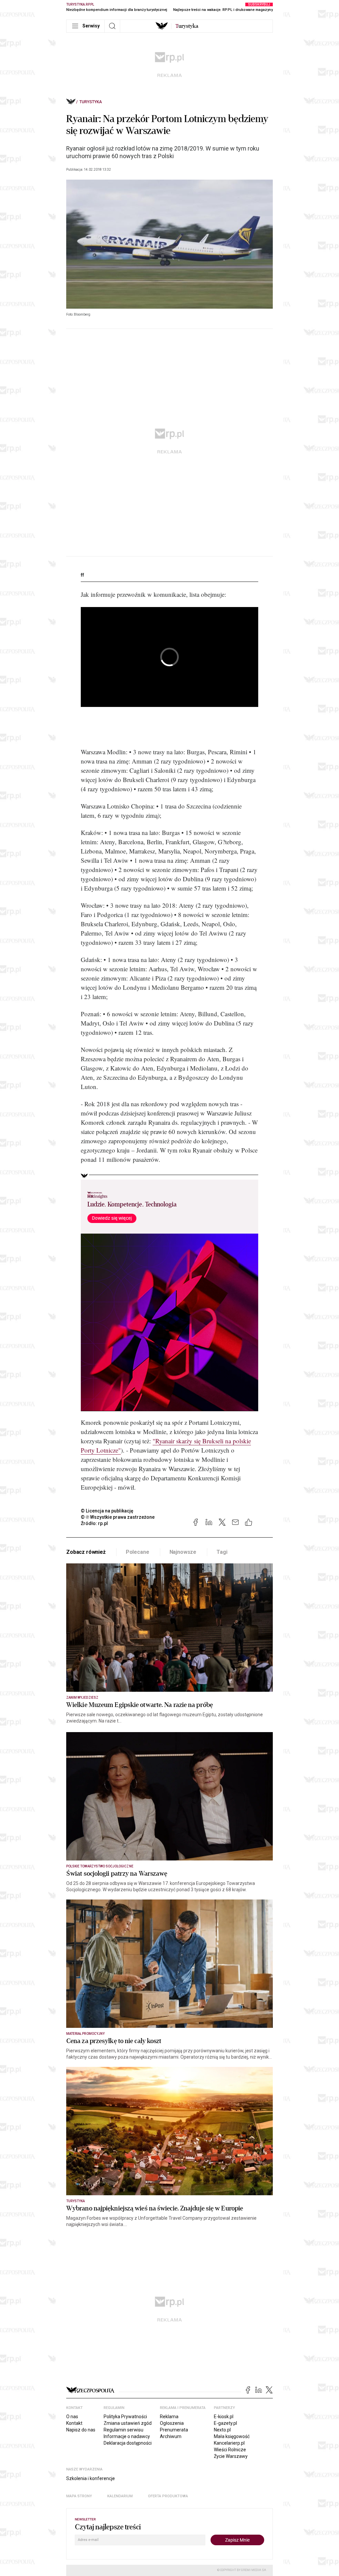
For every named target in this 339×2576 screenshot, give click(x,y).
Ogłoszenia (172, 2423)
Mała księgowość (232, 2436)
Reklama (169, 2417)
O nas (72, 2417)
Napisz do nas (81, 2430)
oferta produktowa (168, 2496)
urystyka (187, 26)
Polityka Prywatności (125, 2417)
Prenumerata (174, 2430)
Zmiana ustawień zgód (128, 2423)
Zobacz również (86, 1552)
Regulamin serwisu (123, 2430)
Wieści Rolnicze (230, 2450)
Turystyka (91, 102)
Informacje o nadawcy (127, 2436)
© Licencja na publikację (107, 1511)
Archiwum (171, 2436)
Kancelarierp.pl (229, 2443)
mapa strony (79, 2496)
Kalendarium (120, 2496)
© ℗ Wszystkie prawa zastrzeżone (118, 1517)
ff (82, 575)
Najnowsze (183, 1552)
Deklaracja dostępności (128, 2443)
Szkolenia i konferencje (91, 2478)
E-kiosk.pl (224, 2417)
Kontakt (74, 2423)
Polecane (138, 1552)
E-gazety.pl (225, 2423)
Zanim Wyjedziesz (82, 1698)
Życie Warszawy (231, 2456)
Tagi (222, 1552)
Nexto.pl (222, 2430)
